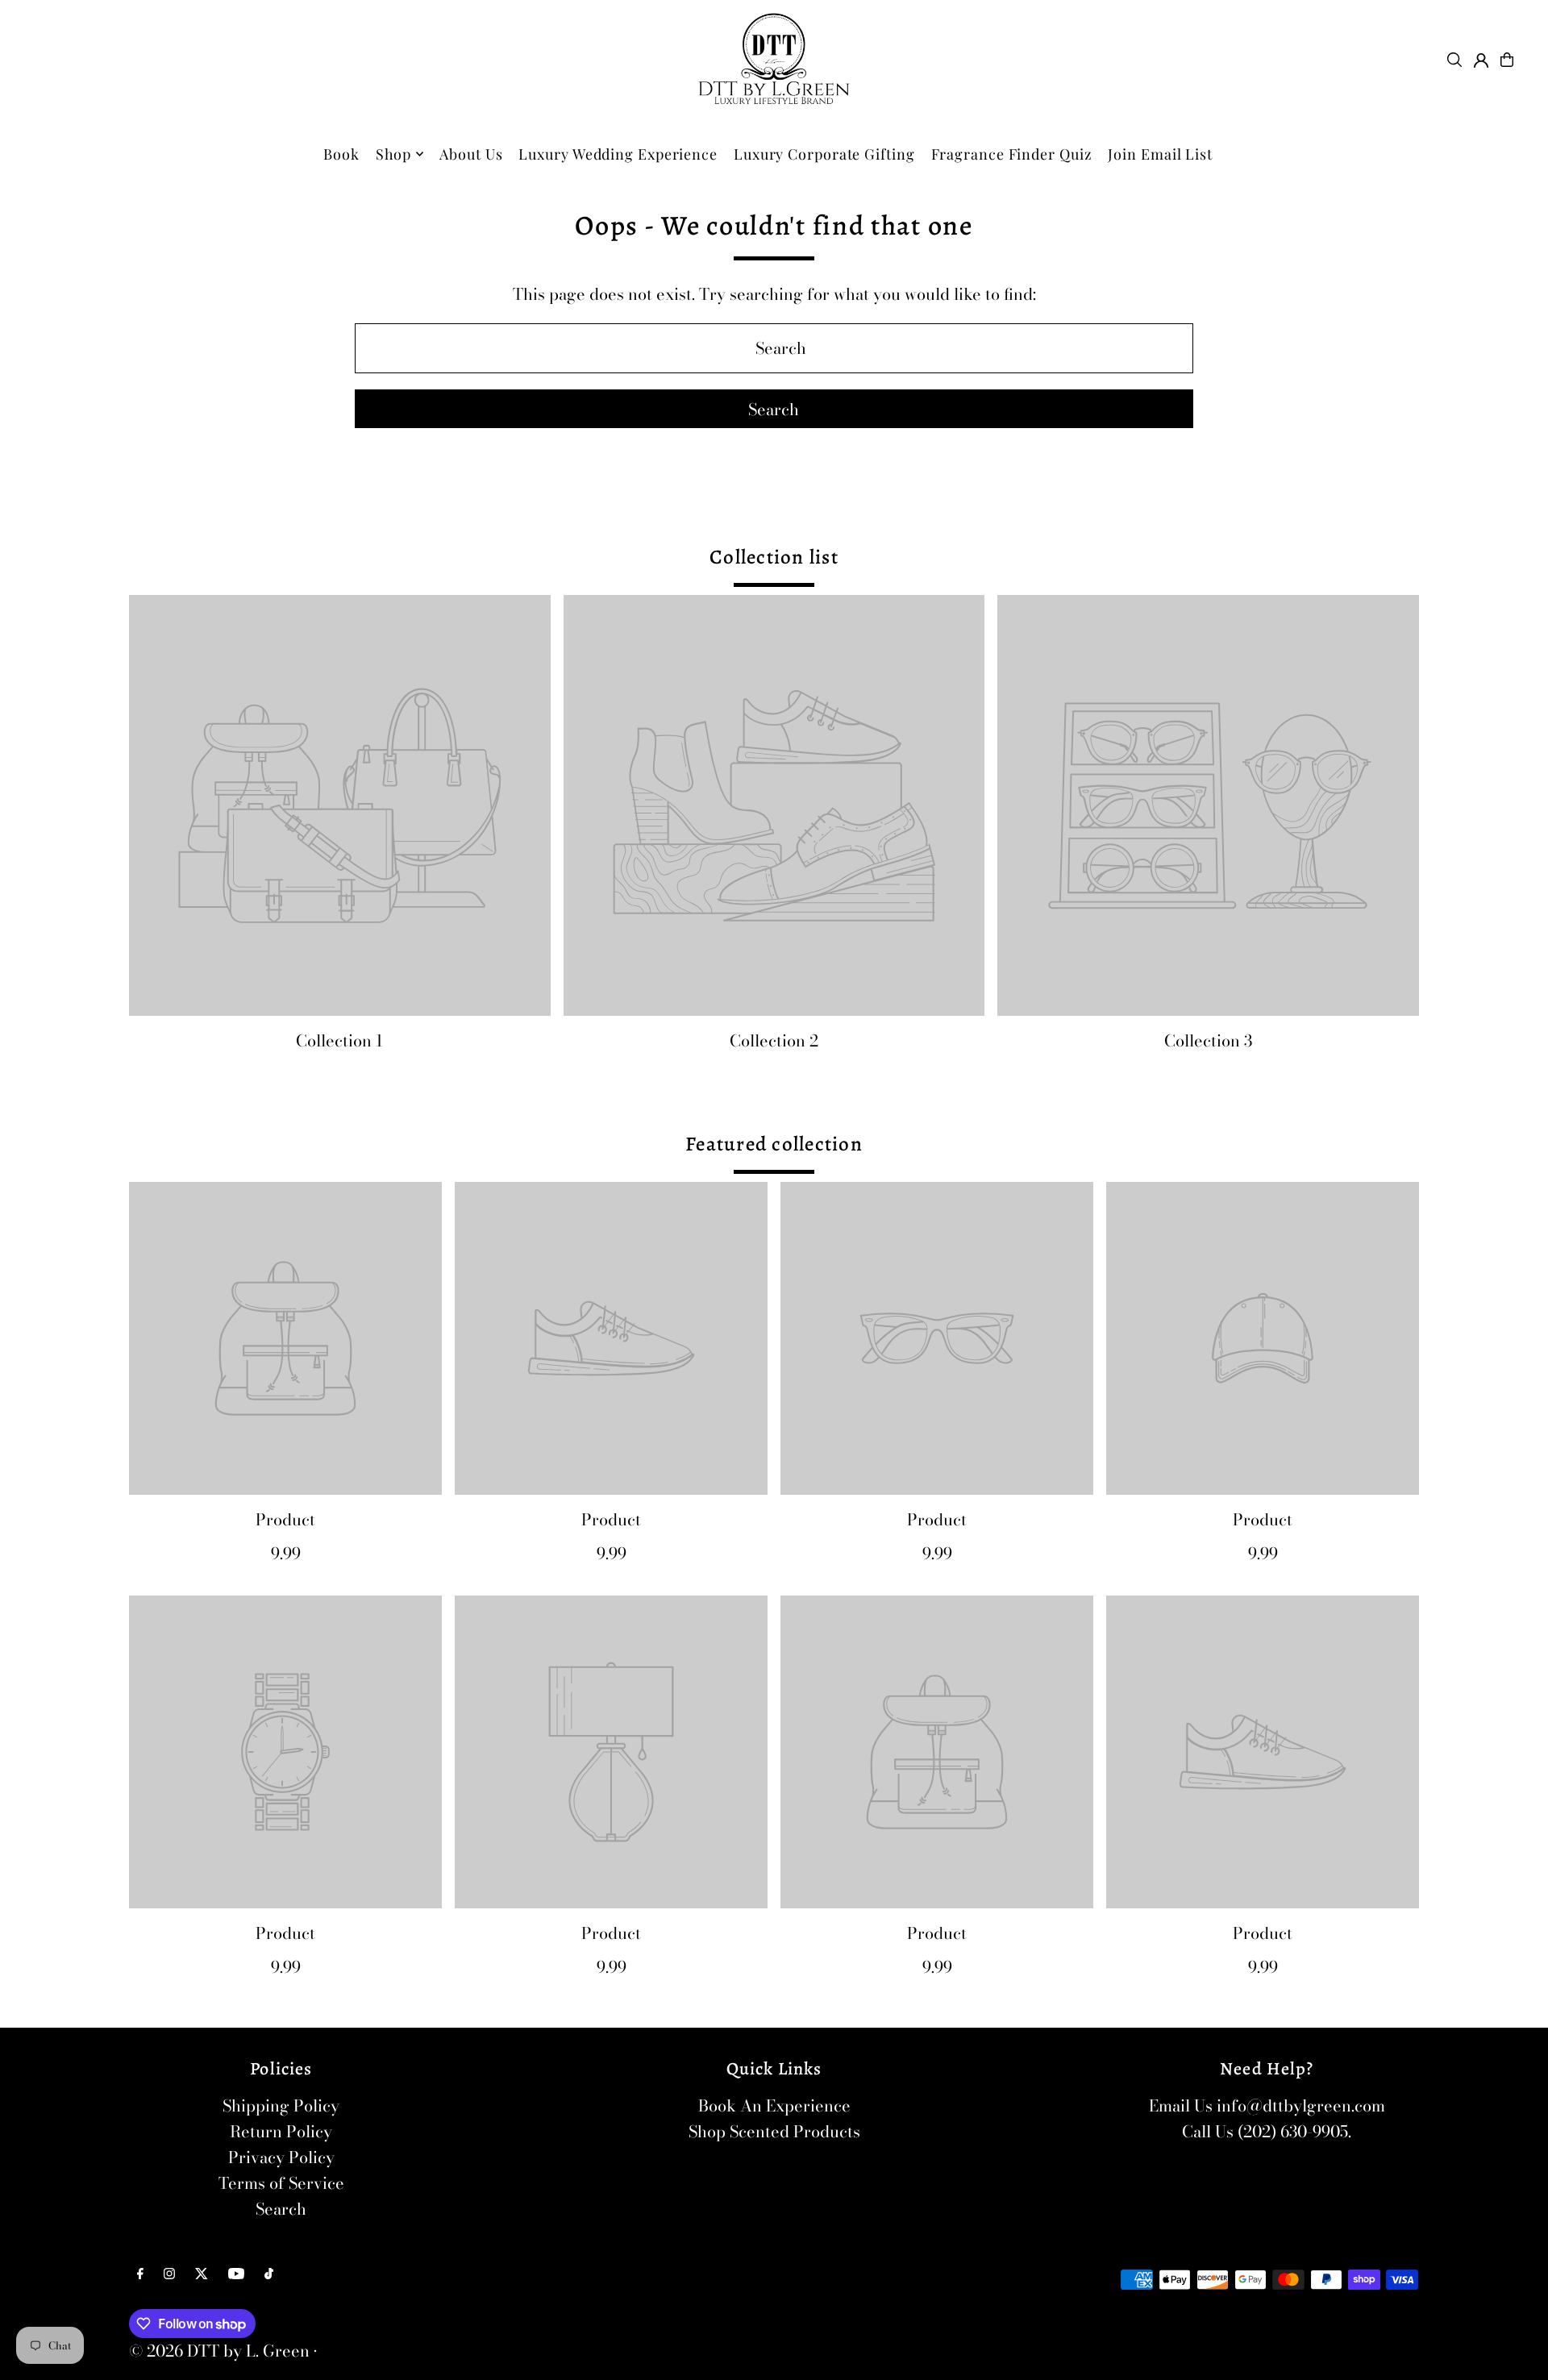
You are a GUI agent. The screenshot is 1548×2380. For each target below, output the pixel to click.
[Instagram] (169, 2274)
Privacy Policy (281, 2157)
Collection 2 (774, 1040)
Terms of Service (281, 2183)
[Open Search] (1454, 60)
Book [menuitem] (341, 154)
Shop (394, 154)
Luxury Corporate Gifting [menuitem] (824, 154)
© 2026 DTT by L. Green (219, 2351)
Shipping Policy (281, 2105)
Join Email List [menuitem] (1160, 154)
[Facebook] (140, 2274)
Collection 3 (1208, 1040)
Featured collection (774, 1144)
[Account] (1481, 60)
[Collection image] (340, 806)
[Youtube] (236, 2274)
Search (281, 2209)
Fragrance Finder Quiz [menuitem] (1012, 154)
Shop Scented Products (774, 2131)
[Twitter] (202, 2274)
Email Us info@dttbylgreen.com (1267, 2105)
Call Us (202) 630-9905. (1267, 2131)
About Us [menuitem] (471, 154)
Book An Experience (774, 2105)
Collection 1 (339, 1040)
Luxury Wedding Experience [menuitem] (618, 154)
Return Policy (281, 2131)
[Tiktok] (269, 2274)
